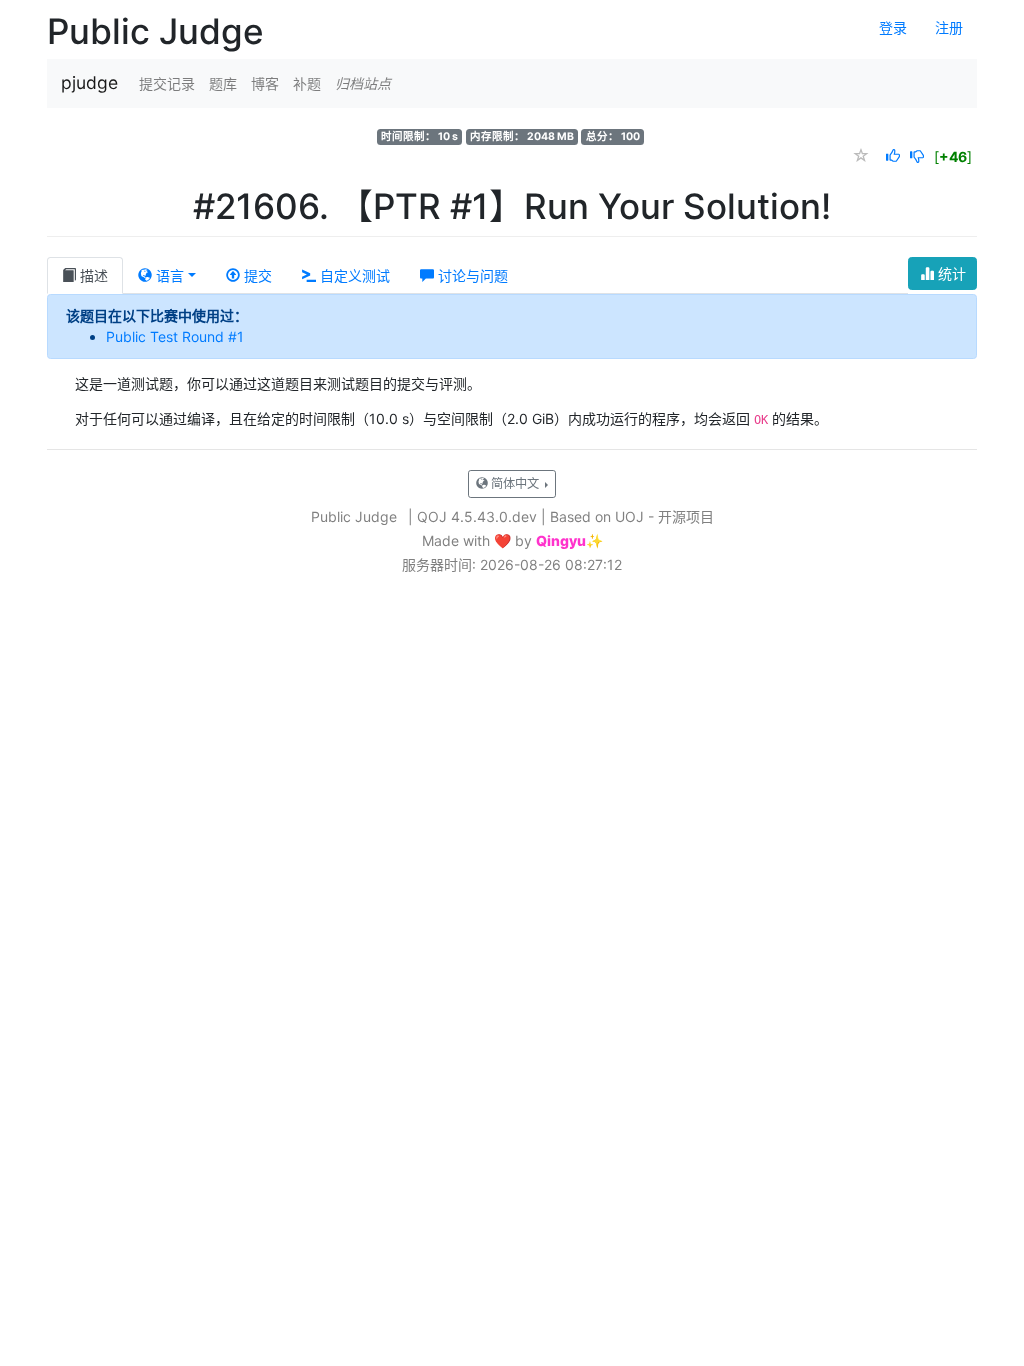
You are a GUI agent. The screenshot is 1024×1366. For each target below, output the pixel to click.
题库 (223, 83)
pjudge (89, 82)
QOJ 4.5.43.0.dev (477, 516)
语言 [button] (168, 275)
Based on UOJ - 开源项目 (632, 516)
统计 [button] (950, 273)
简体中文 (515, 483)
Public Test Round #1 (175, 336)
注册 (949, 27)
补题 (307, 83)
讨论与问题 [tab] (471, 275)
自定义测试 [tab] (353, 275)
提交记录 (167, 83)
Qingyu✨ (569, 541)
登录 (893, 27)
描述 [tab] (92, 275)
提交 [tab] (256, 275)
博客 (265, 83)
